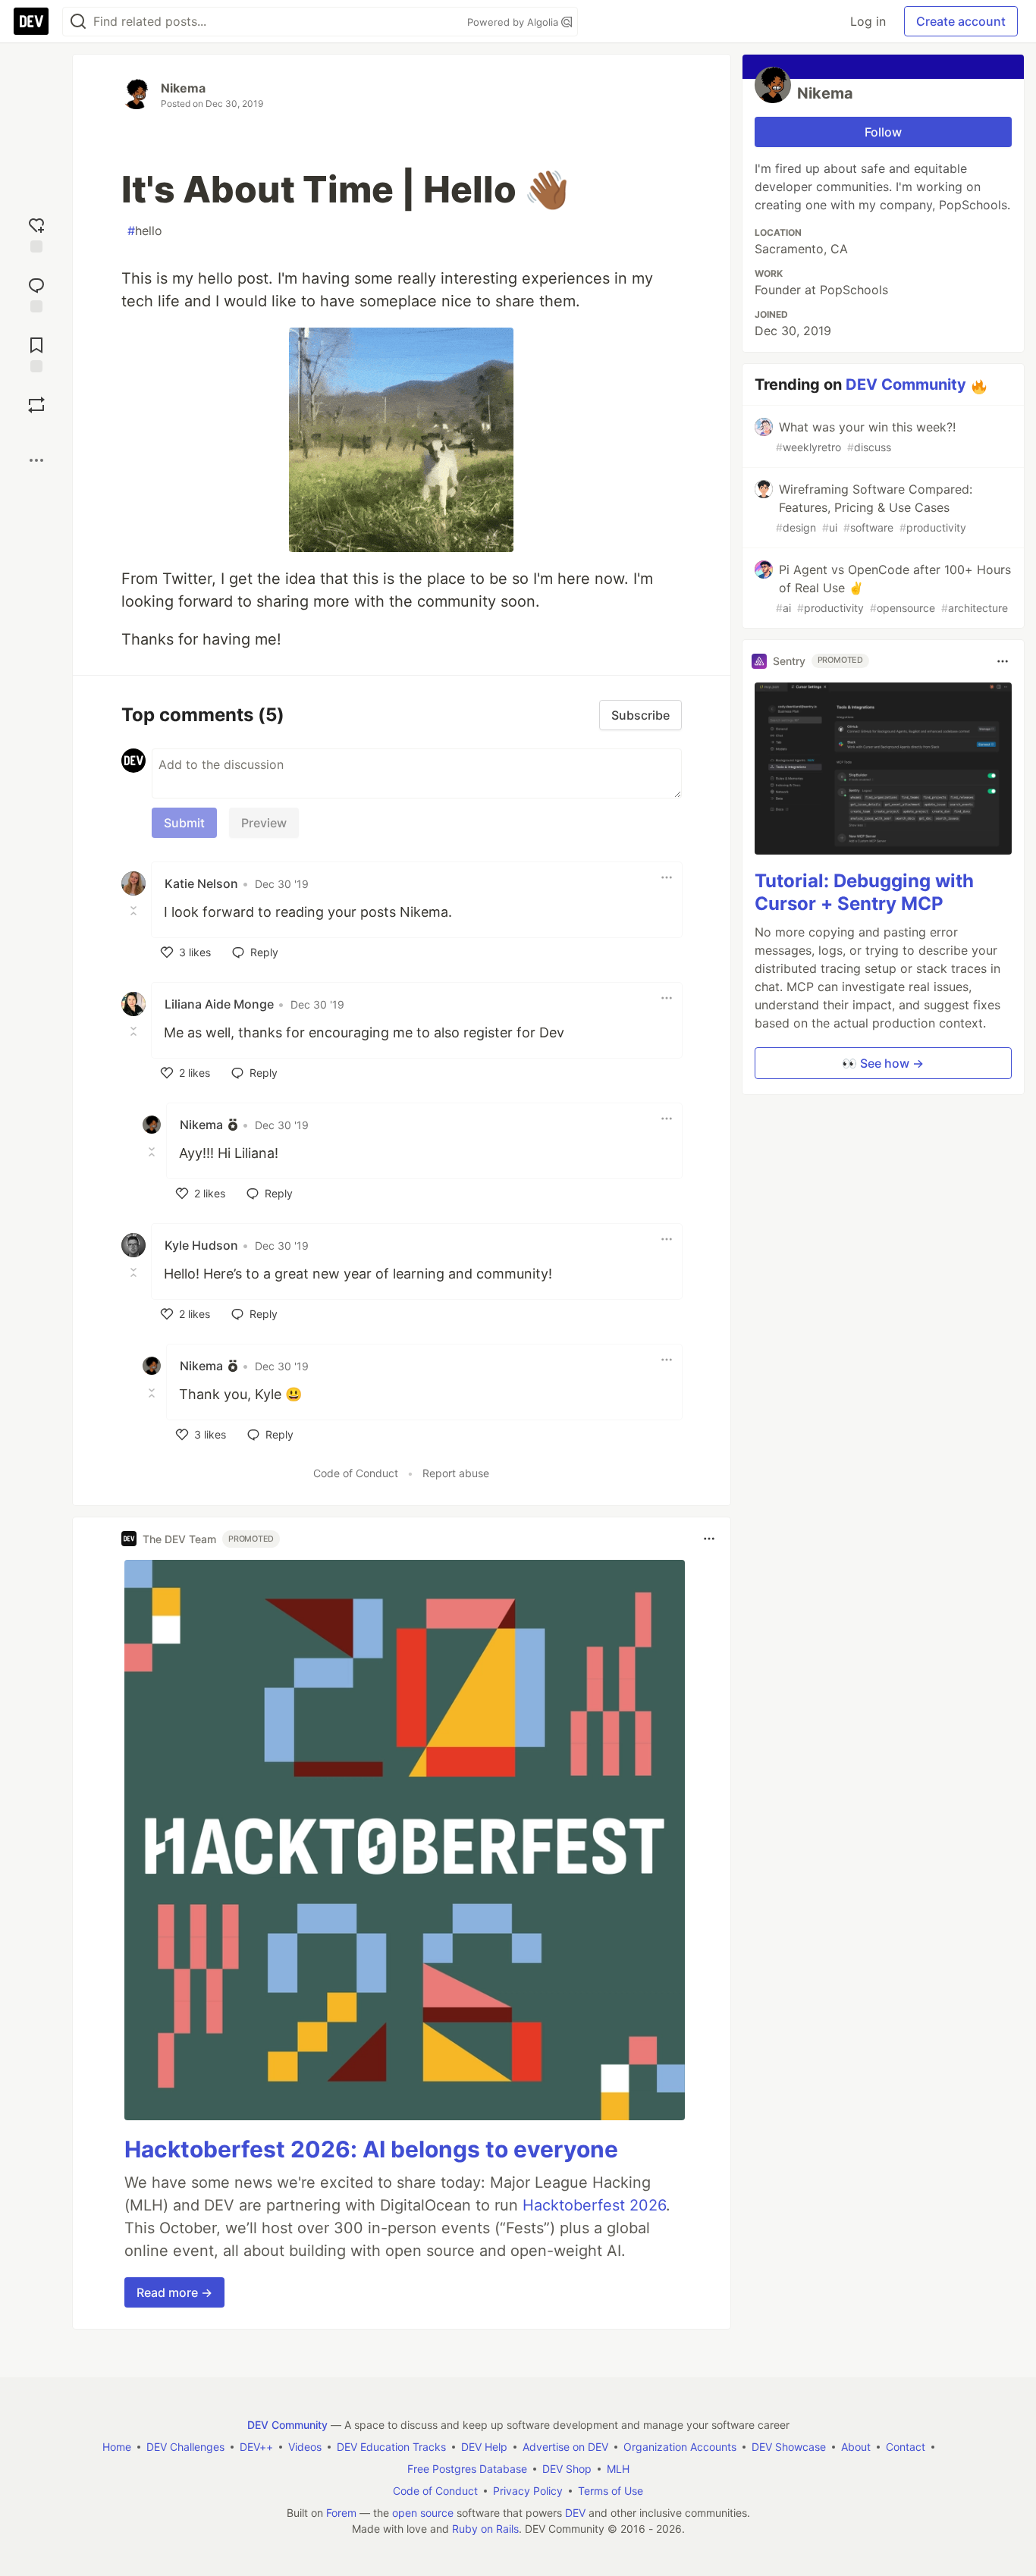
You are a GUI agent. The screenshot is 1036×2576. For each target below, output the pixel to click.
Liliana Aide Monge (219, 1004)
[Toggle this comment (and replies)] (135, 911)
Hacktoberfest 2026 (594, 2205)
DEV (575, 2513)
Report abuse (456, 1473)
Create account (961, 21)
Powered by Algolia (514, 22)
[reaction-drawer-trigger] (36, 233)
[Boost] (36, 405)
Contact (906, 2447)
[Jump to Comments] (36, 293)
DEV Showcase (789, 2447)
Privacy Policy (528, 2491)
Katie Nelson (201, 883)
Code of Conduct (356, 1473)
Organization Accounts (680, 2447)
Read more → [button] (174, 2292)
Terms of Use (611, 2491)
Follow (883, 132)
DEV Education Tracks (391, 2447)
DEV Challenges (185, 2447)
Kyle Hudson (201, 1245)
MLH (618, 2469)
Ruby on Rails (485, 2529)
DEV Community (906, 384)
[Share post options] (36, 460)
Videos (305, 2447)
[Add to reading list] (36, 353)
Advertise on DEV (565, 2447)
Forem (341, 2513)
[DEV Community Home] (31, 21)
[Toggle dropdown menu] (667, 877)
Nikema (183, 88)
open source (423, 2513)
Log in (868, 21)
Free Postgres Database (467, 2469)
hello (145, 231)
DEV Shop (567, 2469)
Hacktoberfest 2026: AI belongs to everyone (371, 2149)
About (856, 2447)
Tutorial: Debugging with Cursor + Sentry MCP (864, 892)
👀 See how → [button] (883, 1063)
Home (117, 2447)
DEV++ (256, 2447)
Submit (184, 823)
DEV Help (484, 2447)
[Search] (78, 22)
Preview (264, 823)
